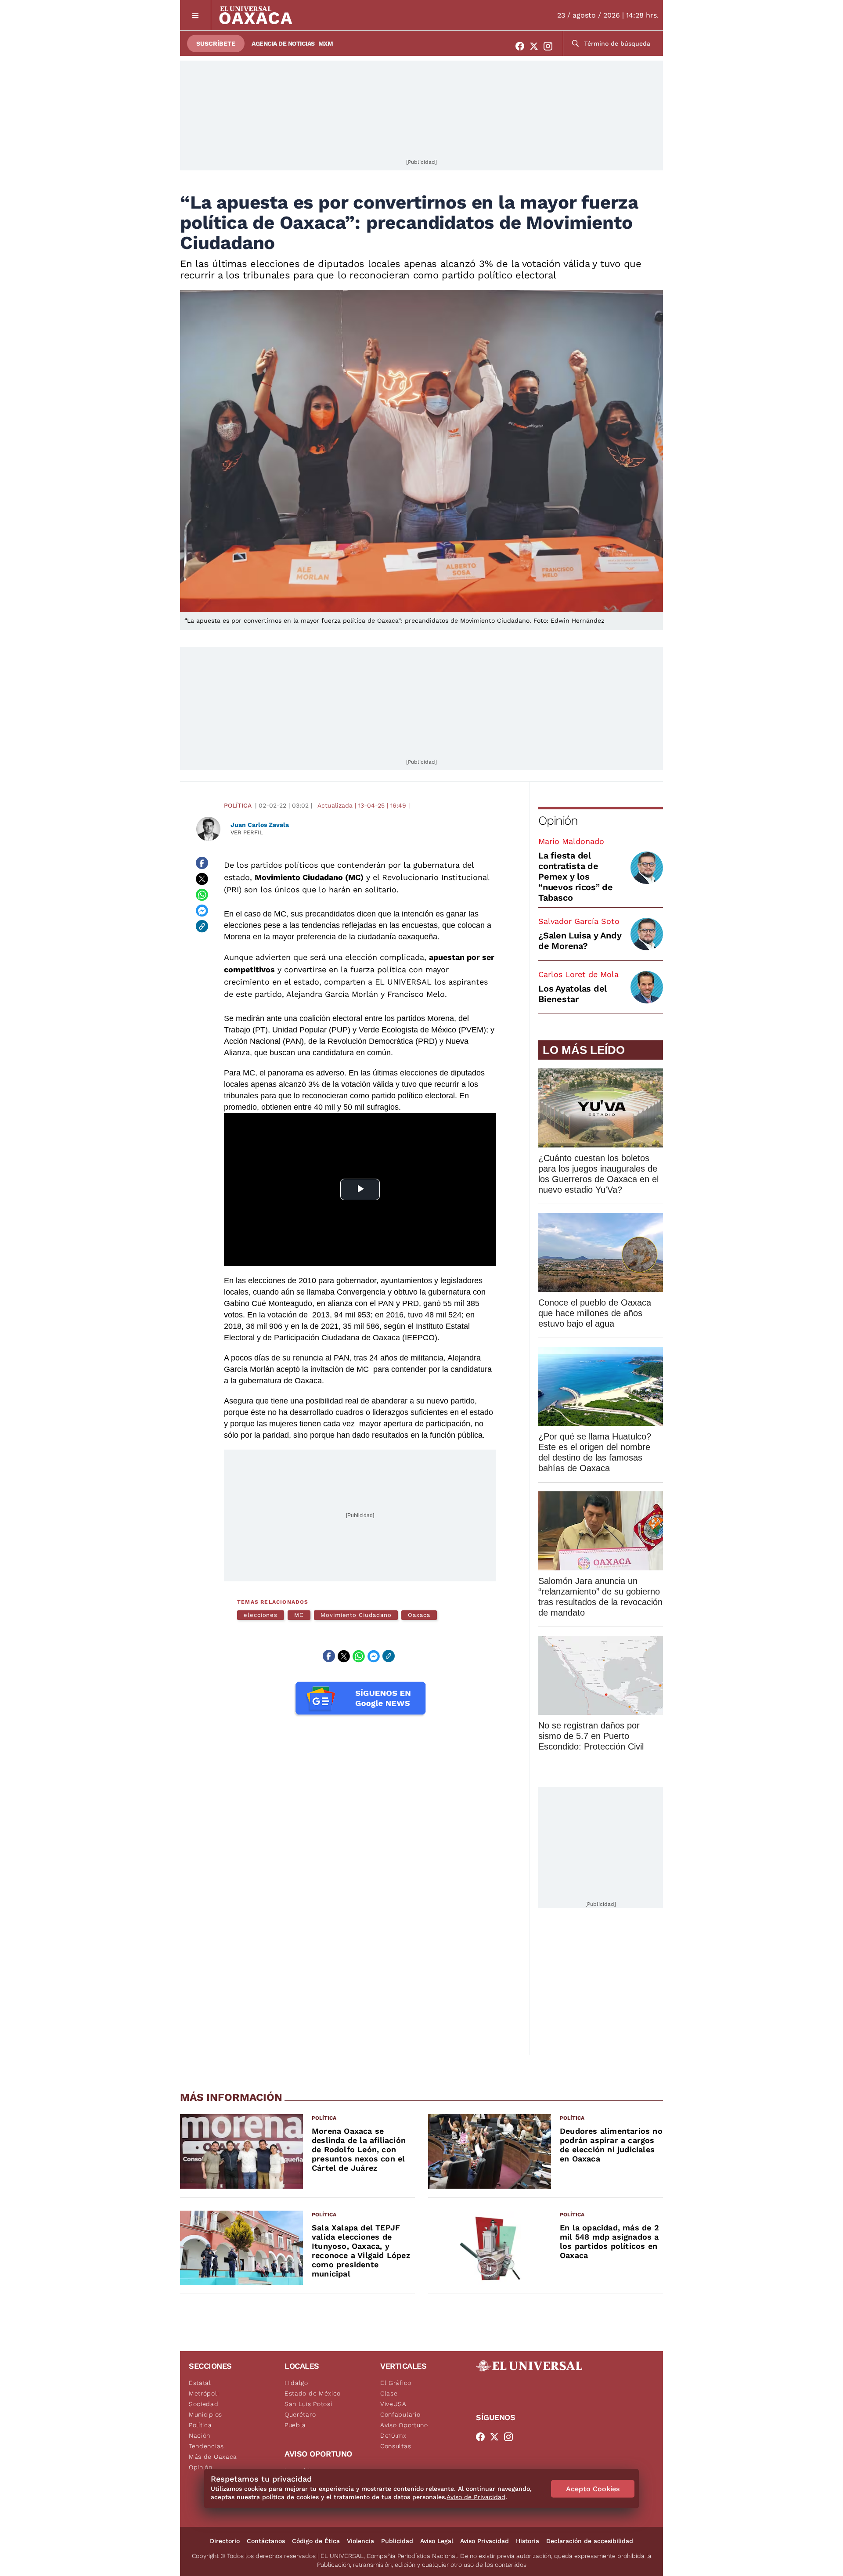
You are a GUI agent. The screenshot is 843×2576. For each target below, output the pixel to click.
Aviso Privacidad (485, 2541)
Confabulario (400, 2414)
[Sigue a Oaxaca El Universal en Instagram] (551, 46)
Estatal (200, 2383)
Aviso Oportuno (404, 2425)
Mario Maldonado (571, 841)
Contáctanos (266, 2541)
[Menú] (196, 15)
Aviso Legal (437, 2541)
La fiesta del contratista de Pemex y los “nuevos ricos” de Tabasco (576, 877)
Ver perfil (247, 832)
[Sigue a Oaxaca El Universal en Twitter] (537, 46)
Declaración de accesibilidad (590, 2541)
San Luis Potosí (308, 2404)
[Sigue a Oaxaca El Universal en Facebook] (522, 46)
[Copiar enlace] (202, 926)
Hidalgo (296, 2383)
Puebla (295, 2425)
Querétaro (300, 2414)
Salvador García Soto (579, 921)
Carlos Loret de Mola (578, 974)
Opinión (558, 821)
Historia (528, 2541)
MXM (326, 43)
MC (299, 1615)
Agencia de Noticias (283, 43)
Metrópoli (204, 2393)
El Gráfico (396, 2383)
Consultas (396, 2446)
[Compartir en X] (202, 879)
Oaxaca (419, 1615)
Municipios (205, 2414)
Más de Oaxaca (213, 2457)
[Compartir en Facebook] (202, 863)
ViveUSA (393, 2404)
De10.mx (393, 2435)
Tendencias (206, 2446)
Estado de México (313, 2393)
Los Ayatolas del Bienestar (573, 994)
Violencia (360, 2541)
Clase (389, 2393)
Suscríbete (216, 43)
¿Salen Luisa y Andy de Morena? (580, 941)
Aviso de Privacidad (476, 2497)
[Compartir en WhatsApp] (202, 895)
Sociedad (204, 2404)
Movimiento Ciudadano (356, 1615)
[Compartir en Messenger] (202, 910)
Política (238, 805)
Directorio (225, 2541)
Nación (200, 2435)
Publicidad (397, 2541)
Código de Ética (316, 2541)
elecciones (261, 1615)
